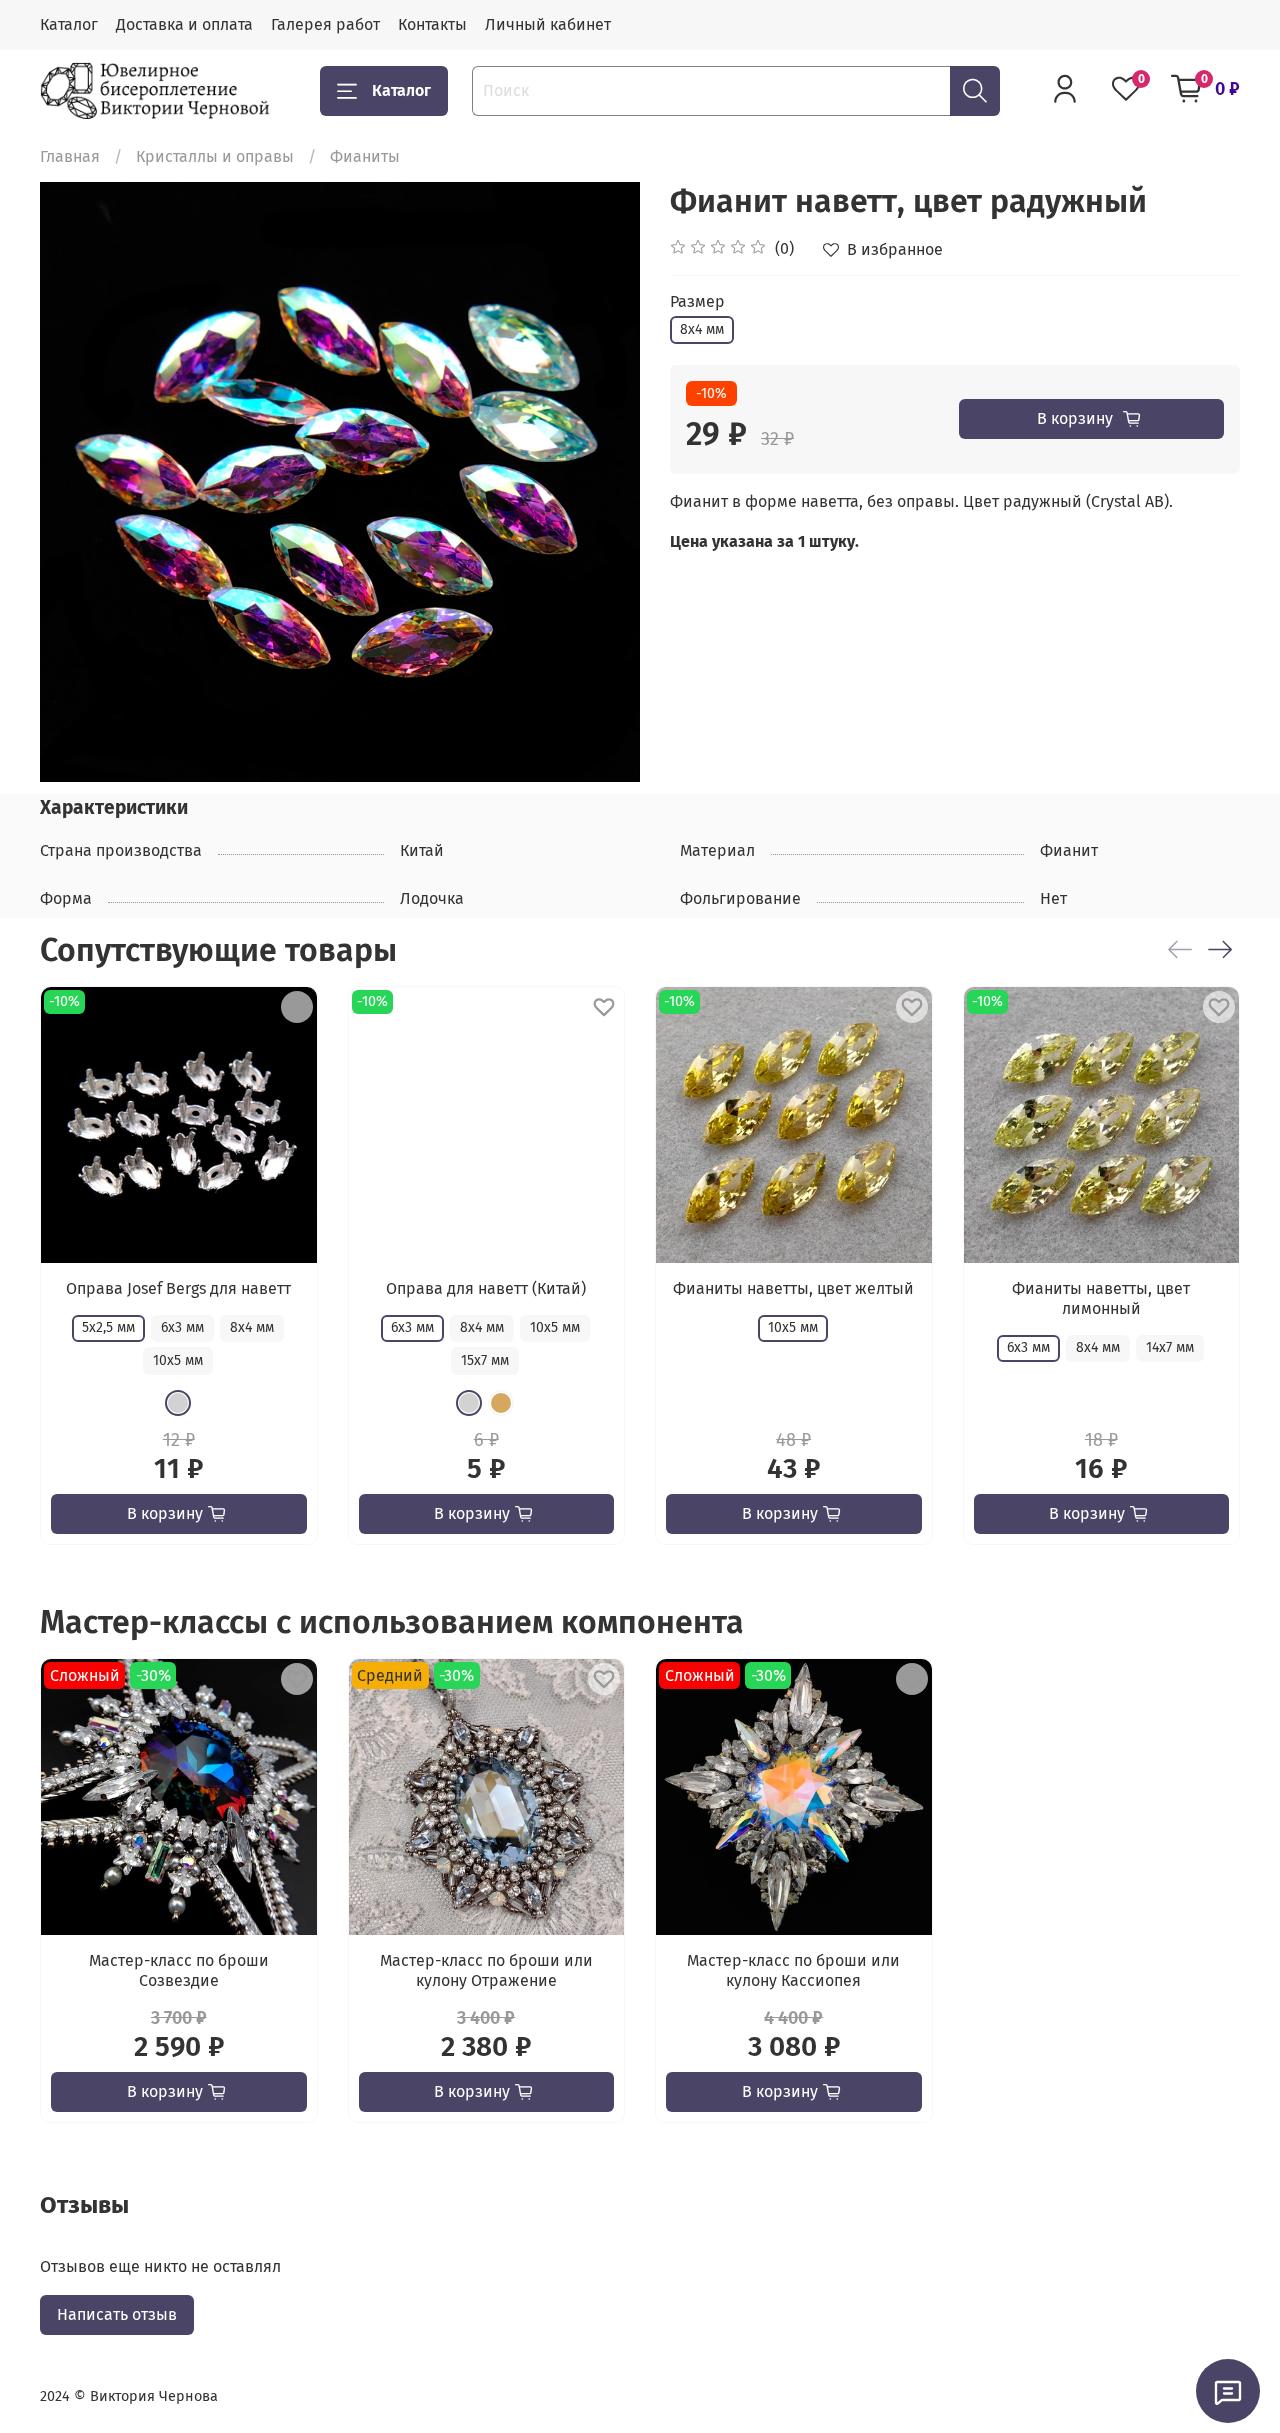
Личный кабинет (548, 24)
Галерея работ (325, 24)
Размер (697, 301)
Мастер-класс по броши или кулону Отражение (486, 1969)
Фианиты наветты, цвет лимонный (1101, 1298)
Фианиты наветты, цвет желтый (793, 1288)
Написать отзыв (117, 2314)
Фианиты (365, 156)
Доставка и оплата (184, 24)
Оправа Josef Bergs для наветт (178, 1288)
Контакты (432, 24)
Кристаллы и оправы (215, 156)
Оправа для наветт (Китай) (486, 1288)
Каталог (69, 24)
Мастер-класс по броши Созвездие (179, 1969)
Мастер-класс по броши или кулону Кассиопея (793, 1969)
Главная (70, 156)
